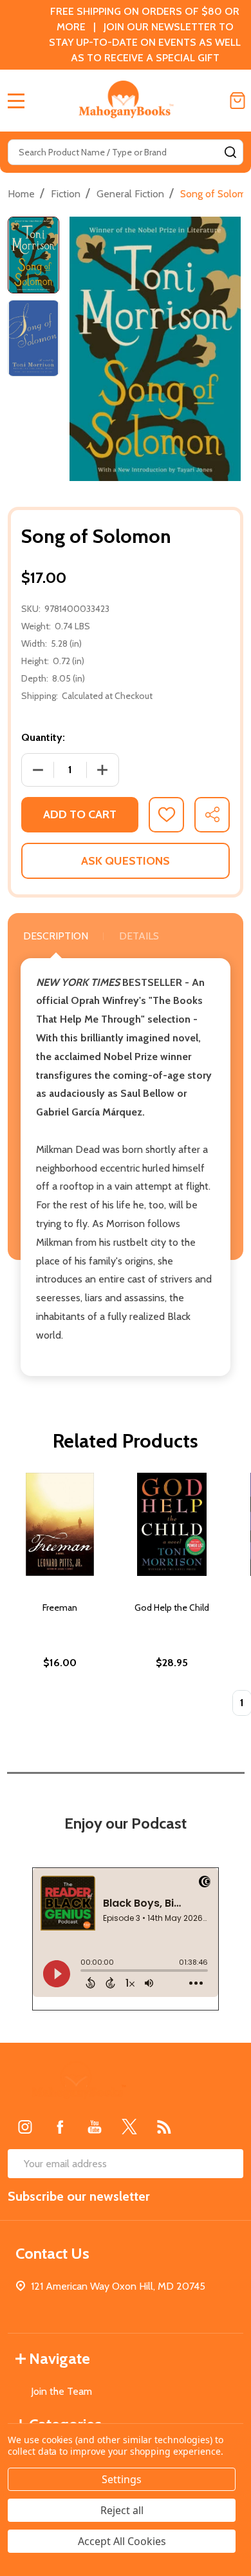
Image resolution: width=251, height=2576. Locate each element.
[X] (129, 2127)
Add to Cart (80, 814)
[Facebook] (60, 2127)
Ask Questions (126, 861)
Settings (122, 2479)
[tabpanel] (60, 1598)
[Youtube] (95, 2127)
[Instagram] (25, 2127)
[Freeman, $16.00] (60, 1524)
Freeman (60, 1608)
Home (21, 194)
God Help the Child (172, 1608)
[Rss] (164, 2127)
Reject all (122, 2510)
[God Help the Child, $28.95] (172, 1524)
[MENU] (16, 101)
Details (139, 936)
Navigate (60, 2358)
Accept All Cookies (122, 2541)
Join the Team (61, 2391)
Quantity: (43, 737)
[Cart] (237, 101)
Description (56, 936)
